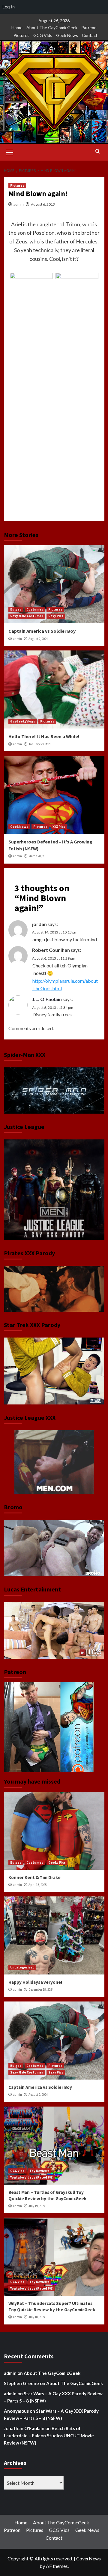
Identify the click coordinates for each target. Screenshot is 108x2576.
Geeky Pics (57, 1863)
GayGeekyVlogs (23, 721)
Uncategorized (22, 1967)
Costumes (35, 609)
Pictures (21, 35)
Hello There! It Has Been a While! (44, 736)
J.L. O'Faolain (47, 999)
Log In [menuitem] (9, 7)
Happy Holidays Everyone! (35, 1982)
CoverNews (88, 2558)
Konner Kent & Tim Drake (34, 1877)
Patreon (89, 27)
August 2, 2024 (38, 639)
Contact (90, 35)
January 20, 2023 (40, 744)
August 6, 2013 (43, 204)
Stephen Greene (21, 2383)
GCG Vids (43, 35)
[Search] (98, 151)
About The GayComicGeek (52, 27)
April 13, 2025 (37, 1885)
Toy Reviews (39, 2171)
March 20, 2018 (38, 856)
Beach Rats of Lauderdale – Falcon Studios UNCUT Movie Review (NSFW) (49, 2436)
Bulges (16, 609)
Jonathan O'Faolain (24, 2428)
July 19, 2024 (37, 2206)
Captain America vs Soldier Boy (42, 631)
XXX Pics (59, 827)
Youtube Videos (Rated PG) (32, 2177)
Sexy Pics (56, 616)
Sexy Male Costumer (27, 616)
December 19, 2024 (41, 1989)
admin (19, 204)
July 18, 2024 (37, 2317)
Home (17, 27)
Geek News (67, 35)
